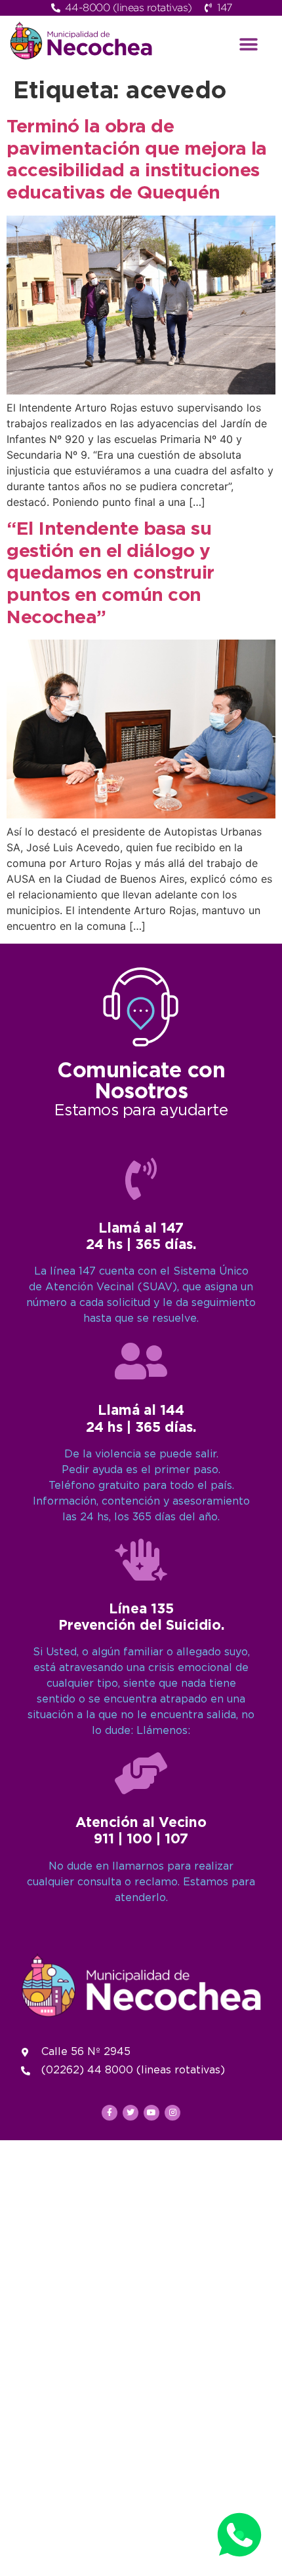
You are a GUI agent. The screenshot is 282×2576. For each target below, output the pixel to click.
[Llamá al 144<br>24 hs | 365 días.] (141, 1361)
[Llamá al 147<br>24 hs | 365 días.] (141, 1179)
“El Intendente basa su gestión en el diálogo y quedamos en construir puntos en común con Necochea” (111, 573)
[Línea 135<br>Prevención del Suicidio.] (141, 1560)
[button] (249, 44)
